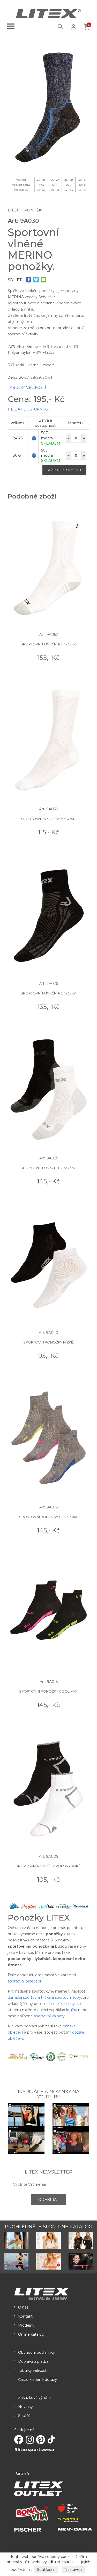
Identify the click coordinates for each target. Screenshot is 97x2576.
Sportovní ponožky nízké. (49, 1342)
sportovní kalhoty (49, 2016)
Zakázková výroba (34, 2398)
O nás (23, 2307)
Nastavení (73, 2570)
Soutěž (24, 2416)
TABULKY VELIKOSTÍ (27, 388)
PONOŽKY (34, 210)
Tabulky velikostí (33, 2370)
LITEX (13, 210)
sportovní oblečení (24, 1981)
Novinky (25, 2407)
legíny (72, 2010)
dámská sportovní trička (29, 1997)
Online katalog (31, 2334)
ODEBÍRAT (48, 2200)
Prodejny (26, 2325)
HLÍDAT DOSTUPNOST (29, 409)
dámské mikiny (61, 2004)
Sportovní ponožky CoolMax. (49, 1517)
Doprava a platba (33, 2361)
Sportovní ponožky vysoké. (48, 819)
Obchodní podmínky (36, 2352)
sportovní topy (68, 1997)
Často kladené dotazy (38, 2380)
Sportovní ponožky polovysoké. (48, 1866)
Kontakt (25, 2316)
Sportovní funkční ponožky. (49, 644)
